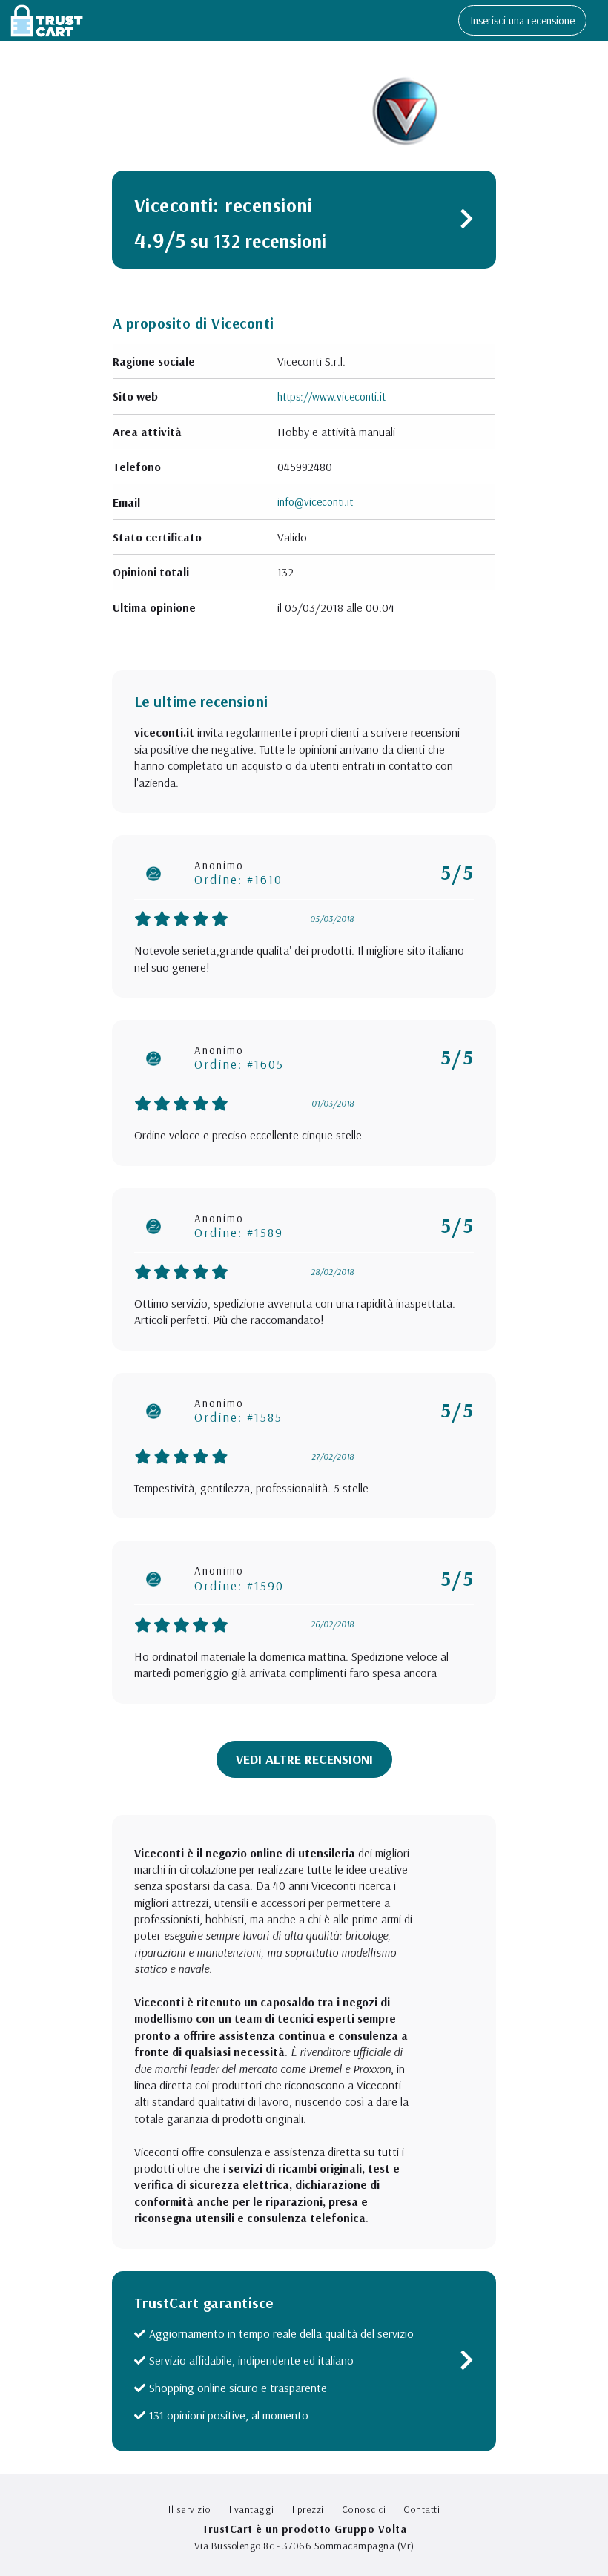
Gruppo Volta (370, 2529)
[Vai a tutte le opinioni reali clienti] (467, 222)
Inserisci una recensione (522, 20)
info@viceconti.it (315, 502)
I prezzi (308, 2509)
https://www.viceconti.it (331, 396)
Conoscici (364, 2509)
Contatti (422, 2509)
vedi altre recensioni (304, 1759)
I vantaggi (252, 2509)
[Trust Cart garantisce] (467, 2363)
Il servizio (190, 2509)
